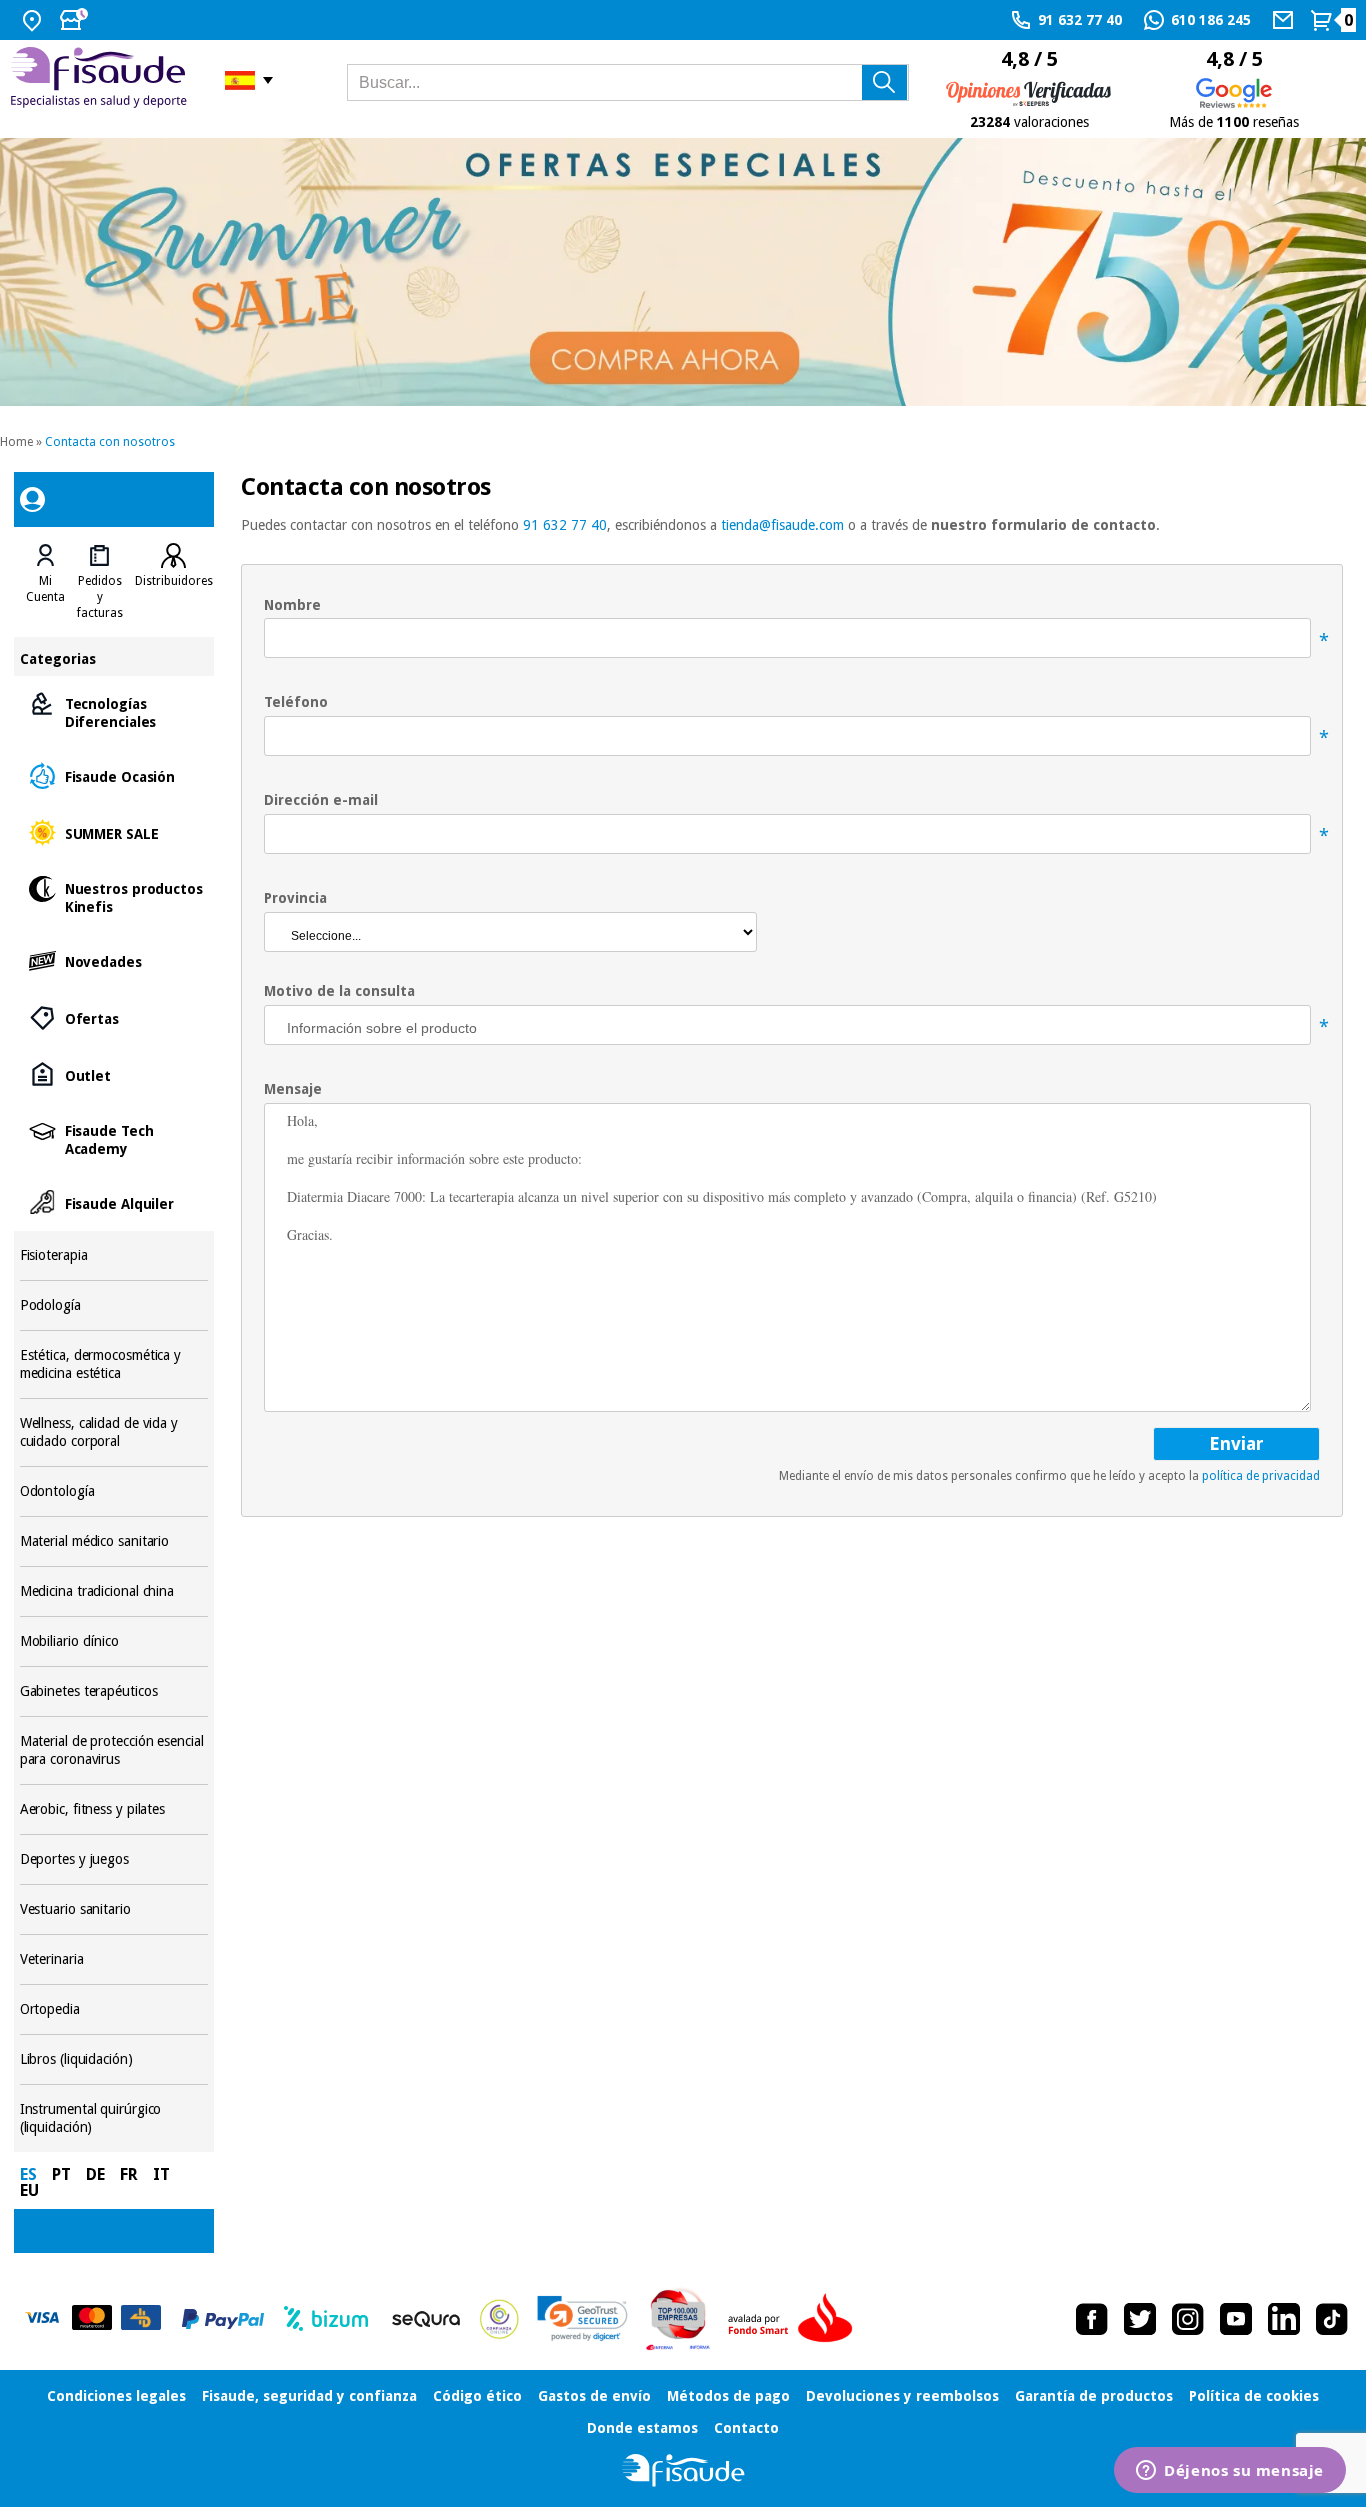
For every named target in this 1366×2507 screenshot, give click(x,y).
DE (95, 2174)
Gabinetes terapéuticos (114, 1691)
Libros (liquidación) (114, 2059)
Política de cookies (1254, 2396)
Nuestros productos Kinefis (114, 896)
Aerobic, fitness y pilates (114, 1809)
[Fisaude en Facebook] (1092, 2319)
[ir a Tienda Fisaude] (683, 2470)
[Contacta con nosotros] (1285, 20)
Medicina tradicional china (114, 1591)
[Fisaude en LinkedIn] (1284, 2319)
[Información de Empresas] (678, 2319)
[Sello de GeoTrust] (582, 2318)
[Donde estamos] (34, 20)
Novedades (114, 960)
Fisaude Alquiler (114, 1202)
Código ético (477, 2396)
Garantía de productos (1094, 2396)
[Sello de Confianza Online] (499, 2319)
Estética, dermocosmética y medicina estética (114, 1364)
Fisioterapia (114, 1255)
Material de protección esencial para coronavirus (114, 1750)
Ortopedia (114, 2009)
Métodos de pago (728, 2396)
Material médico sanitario (114, 1541)
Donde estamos (642, 2428)
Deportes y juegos (114, 1859)
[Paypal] (223, 2319)
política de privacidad (1261, 1476)
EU (29, 2190)
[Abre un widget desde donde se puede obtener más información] (1230, 2472)
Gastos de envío (594, 2396)
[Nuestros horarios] (76, 20)
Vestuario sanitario (114, 1909)
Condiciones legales (116, 2396)
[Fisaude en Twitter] (1140, 2319)
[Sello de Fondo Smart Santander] (795, 2319)
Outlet (114, 1074)
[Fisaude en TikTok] (1332, 2319)
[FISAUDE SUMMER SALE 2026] (683, 272)
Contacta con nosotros (110, 442)
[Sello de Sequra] (426, 2319)
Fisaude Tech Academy (114, 1138)
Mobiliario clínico (114, 1641)
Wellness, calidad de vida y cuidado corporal (114, 1432)
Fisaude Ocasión (114, 775)
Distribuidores (174, 581)
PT (61, 2174)
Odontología (114, 1491)
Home (16, 442)
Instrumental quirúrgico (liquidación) (114, 2118)
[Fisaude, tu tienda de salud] (102, 80)
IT (161, 2174)
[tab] (45, 582)
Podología (114, 1305)
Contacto (746, 2428)
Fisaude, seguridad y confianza (309, 2396)
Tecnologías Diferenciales (114, 711)
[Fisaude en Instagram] (1188, 2319)
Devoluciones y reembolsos (902, 2396)
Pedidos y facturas (100, 597)
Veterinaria (114, 1959)
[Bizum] (326, 2319)
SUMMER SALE (114, 832)
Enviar (1236, 1443)
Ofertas (114, 1017)
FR (129, 2174)
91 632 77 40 (565, 525)
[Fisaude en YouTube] (1236, 2319)
